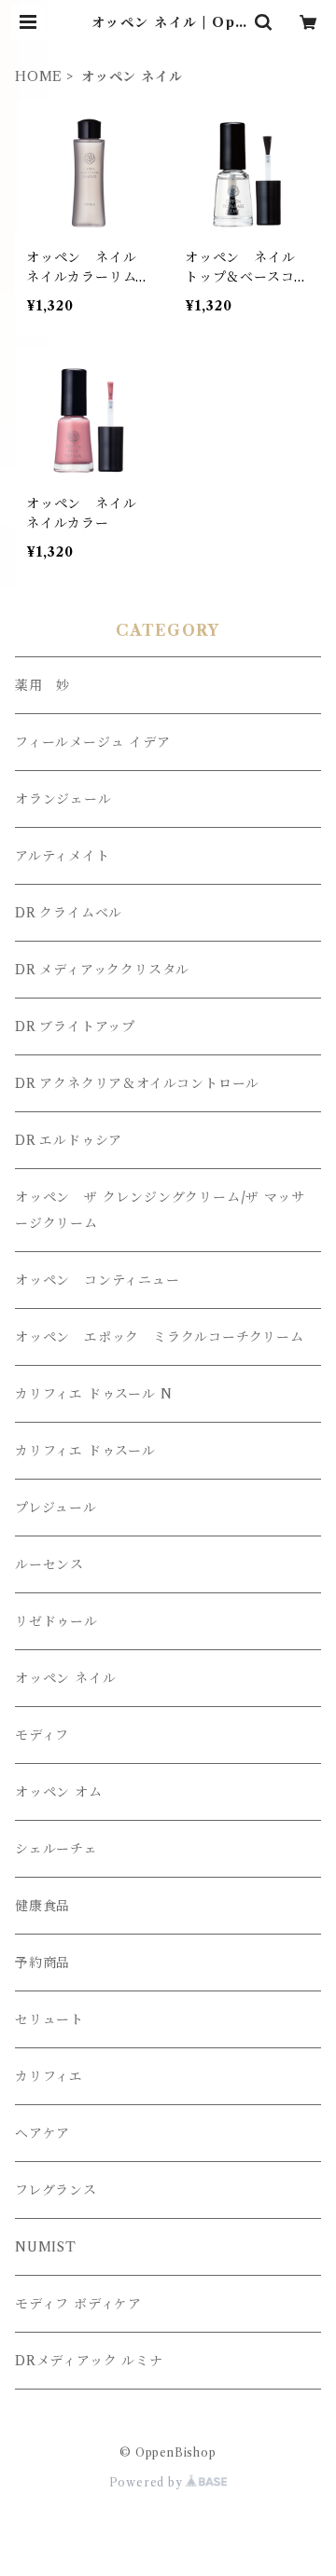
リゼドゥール (56, 1621)
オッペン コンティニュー (98, 1280)
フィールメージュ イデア (93, 742)
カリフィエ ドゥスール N (93, 1394)
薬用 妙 (42, 685)
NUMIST (46, 2247)
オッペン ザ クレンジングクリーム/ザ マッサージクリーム (160, 1210)
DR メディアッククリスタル (102, 970)
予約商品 (42, 1963)
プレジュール (56, 1508)
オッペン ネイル (65, 1678)
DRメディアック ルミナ (89, 2361)
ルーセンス (49, 1564)
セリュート (49, 2019)
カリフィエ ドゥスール (85, 1451)
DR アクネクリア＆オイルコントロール (137, 1083)
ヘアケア (42, 2133)
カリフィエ (49, 2076)
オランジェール (63, 799)
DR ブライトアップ (75, 1026)
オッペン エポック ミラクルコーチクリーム (160, 1337)
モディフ (42, 1735)
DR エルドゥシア (69, 1140)
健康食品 (42, 1906)
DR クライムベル (69, 913)
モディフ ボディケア (78, 2304)
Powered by (148, 2482)
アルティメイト (63, 856)
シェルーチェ (56, 1849)
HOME (39, 76)
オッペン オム (59, 1792)
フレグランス (56, 2190)
